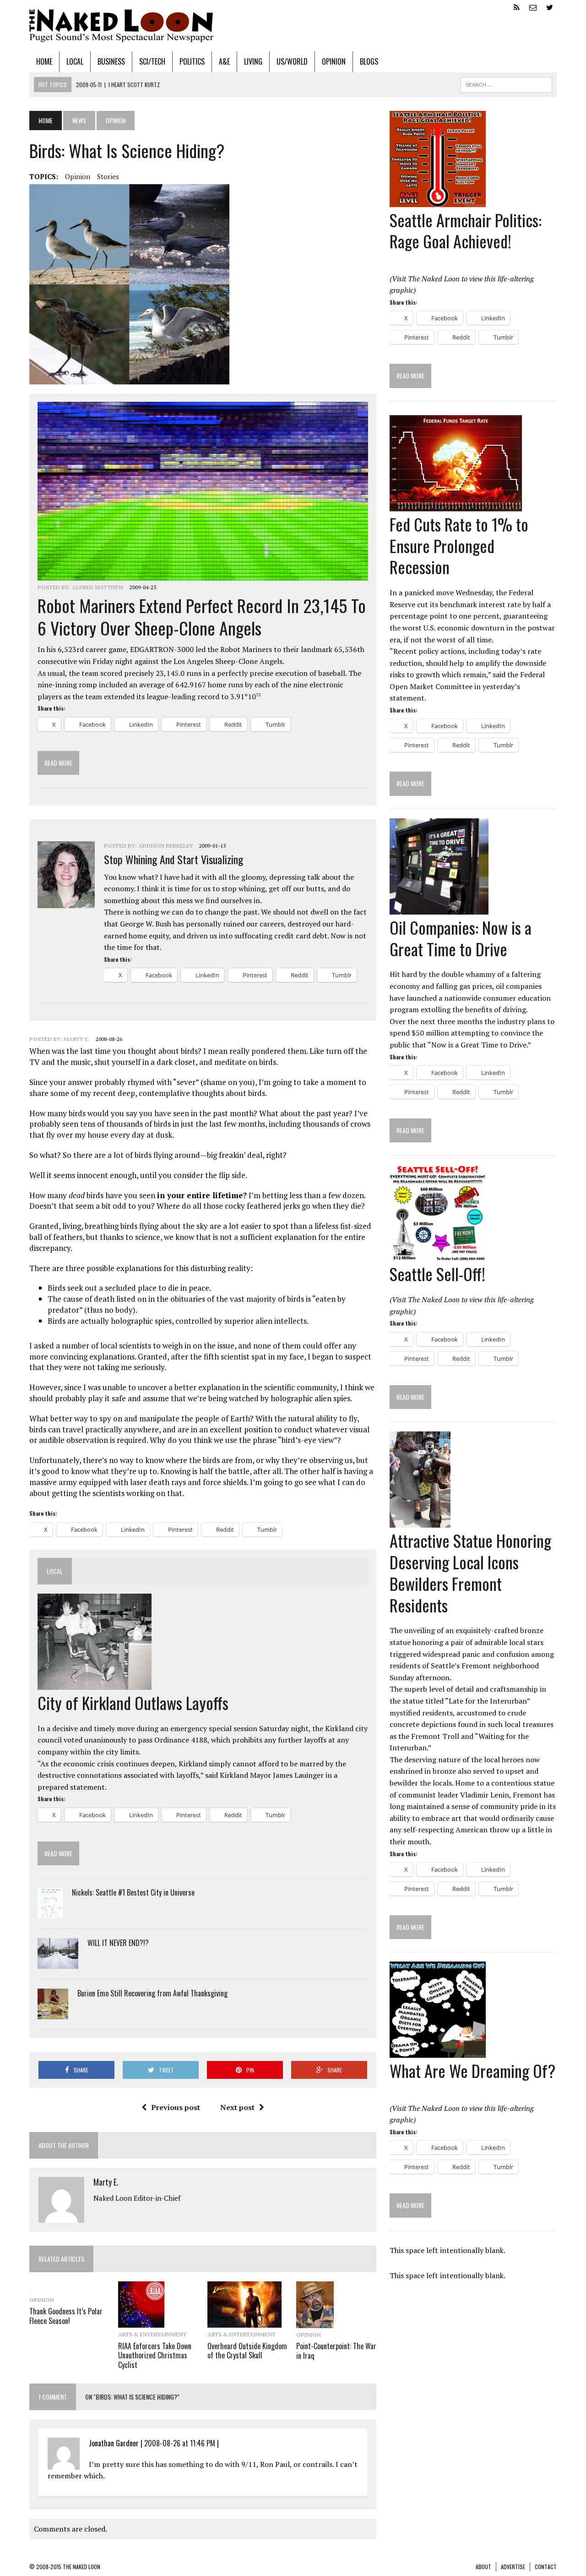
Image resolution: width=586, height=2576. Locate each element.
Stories (108, 176)
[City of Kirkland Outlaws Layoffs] (95, 1683)
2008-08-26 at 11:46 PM (180, 2443)
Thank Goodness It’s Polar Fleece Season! (66, 2316)
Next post (237, 2107)
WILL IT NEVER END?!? (118, 1943)
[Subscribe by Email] (533, 6)
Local (75, 61)
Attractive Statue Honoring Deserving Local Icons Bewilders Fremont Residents (470, 1572)
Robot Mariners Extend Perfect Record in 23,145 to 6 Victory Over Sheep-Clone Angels (202, 617)
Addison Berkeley (166, 846)
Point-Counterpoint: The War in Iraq (336, 2351)
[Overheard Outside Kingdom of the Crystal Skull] (244, 2322)
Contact (546, 2567)
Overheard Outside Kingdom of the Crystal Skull (247, 2351)
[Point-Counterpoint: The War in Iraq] (315, 2322)
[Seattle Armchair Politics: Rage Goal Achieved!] (438, 201)
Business (111, 61)
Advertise (513, 2567)
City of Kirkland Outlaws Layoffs (133, 1702)
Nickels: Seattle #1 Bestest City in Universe (133, 1892)
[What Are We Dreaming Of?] (438, 2052)
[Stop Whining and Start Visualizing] (66, 902)
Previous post (176, 2107)
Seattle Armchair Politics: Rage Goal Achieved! (466, 230)
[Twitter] (549, 6)
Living (253, 61)
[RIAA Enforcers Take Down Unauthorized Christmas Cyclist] (141, 2322)
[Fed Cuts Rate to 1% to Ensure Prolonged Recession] (456, 505)
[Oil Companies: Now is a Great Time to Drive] (439, 908)
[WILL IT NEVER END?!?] (58, 1963)
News (79, 120)
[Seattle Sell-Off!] (438, 1255)
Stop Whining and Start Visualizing (174, 859)
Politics (192, 61)
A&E (224, 61)
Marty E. (77, 1039)
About (483, 2567)
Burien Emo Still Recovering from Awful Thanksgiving (152, 1993)
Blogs (369, 61)
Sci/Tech (152, 61)
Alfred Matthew (98, 587)
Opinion (334, 61)
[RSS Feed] (516, 6)
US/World (292, 61)
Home (44, 61)
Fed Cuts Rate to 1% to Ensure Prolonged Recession (459, 545)
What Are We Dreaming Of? (472, 2070)
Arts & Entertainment (152, 2334)
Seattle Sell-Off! (437, 1274)
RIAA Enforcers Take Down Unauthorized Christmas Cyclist (155, 2356)
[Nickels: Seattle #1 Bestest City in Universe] (50, 1913)
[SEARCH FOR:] (506, 83)
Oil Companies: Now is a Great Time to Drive (461, 938)
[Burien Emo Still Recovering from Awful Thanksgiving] (53, 2013)
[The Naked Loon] (293, 26)
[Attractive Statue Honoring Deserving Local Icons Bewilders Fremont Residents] (420, 1522)
